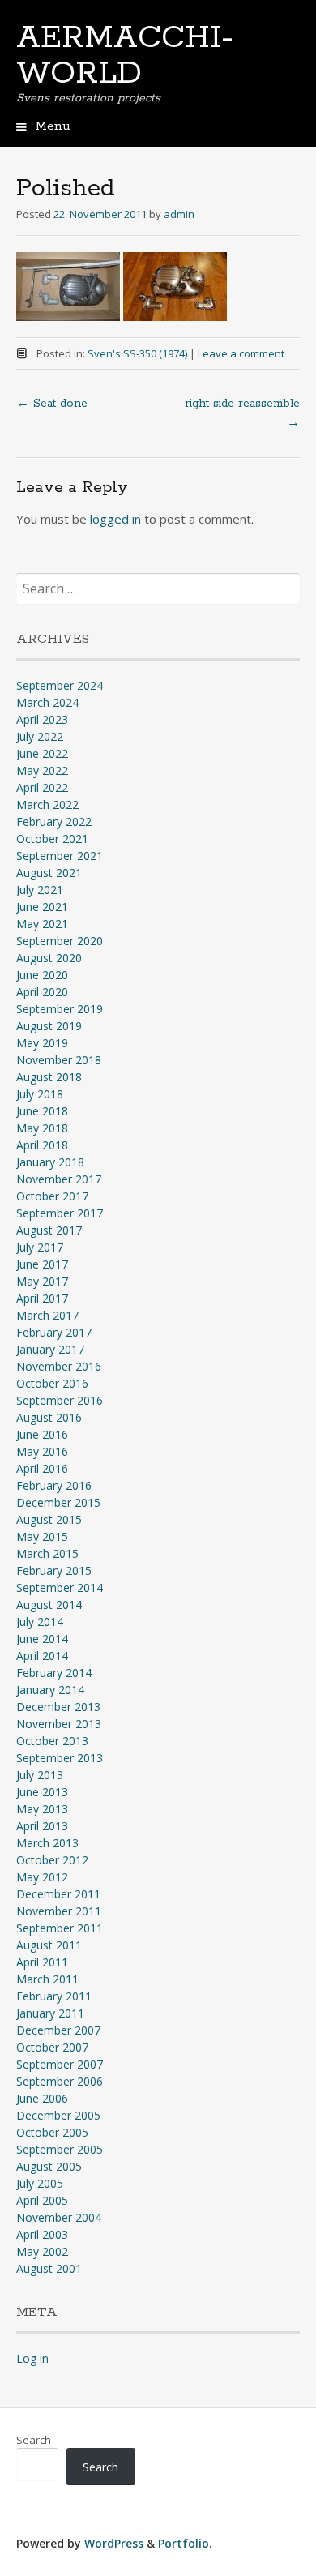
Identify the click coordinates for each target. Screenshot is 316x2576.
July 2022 (40, 736)
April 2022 (42, 787)
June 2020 (42, 975)
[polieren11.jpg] (68, 316)
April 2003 (42, 2234)
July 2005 (40, 2183)
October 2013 (52, 1741)
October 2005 (52, 2132)
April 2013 (42, 1826)
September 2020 (60, 941)
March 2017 (47, 1315)
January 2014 (50, 1690)
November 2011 (59, 1911)
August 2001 (49, 2268)
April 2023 (42, 719)
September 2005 (60, 2149)
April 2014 (42, 1656)
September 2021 (60, 856)
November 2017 (59, 1179)
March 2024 (47, 702)
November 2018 (59, 1060)
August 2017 (49, 1230)
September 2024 (60, 685)
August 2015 (49, 1519)
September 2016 (60, 1400)
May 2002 (42, 2251)
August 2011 (49, 1945)
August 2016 (49, 1417)
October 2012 (52, 1860)
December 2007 (58, 2030)
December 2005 (58, 2115)
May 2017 (42, 1281)
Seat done (52, 404)
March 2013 (47, 1843)
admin (179, 214)
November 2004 (59, 2217)
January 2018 (50, 1162)
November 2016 (59, 1366)
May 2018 (42, 1128)
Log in (32, 2358)
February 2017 (54, 1332)
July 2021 (40, 890)
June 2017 (42, 1264)
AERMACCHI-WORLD (125, 56)
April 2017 (42, 1298)
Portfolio (184, 2543)
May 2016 (42, 1451)
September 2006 (60, 2081)
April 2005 (42, 2200)
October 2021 (52, 839)
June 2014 (42, 1639)
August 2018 (49, 1077)
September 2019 (60, 1009)
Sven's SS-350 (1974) (137, 353)
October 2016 (52, 1383)
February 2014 (54, 1673)
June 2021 (42, 907)
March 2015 (47, 1553)
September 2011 (60, 1928)
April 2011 (42, 1962)
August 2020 (49, 958)
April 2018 (42, 1145)
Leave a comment (241, 353)
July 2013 (40, 1775)
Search (34, 2440)
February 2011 (54, 1996)
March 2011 (47, 1979)
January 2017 (50, 1349)
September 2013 (60, 1758)
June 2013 (42, 1792)
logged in (115, 519)
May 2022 (42, 770)
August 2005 (49, 2166)
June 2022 (42, 753)
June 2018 (42, 1111)
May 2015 (42, 1536)
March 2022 (47, 804)
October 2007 (52, 2047)
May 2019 (42, 1043)
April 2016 (42, 1468)
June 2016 (42, 1434)
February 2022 (54, 822)
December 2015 (58, 1502)
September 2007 (60, 2064)
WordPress (114, 2543)
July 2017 (40, 1247)
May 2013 (42, 1809)
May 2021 (42, 924)
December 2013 (58, 1707)
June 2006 (42, 2098)
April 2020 (42, 992)
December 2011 (58, 1894)
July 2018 (40, 1094)
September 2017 (60, 1213)
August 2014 (49, 1605)
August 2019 (49, 1026)
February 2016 (54, 1485)
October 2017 (52, 1196)
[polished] (175, 316)
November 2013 (59, 1724)
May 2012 (42, 1877)
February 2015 (54, 1570)
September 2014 (60, 1588)
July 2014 (40, 1622)
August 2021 (49, 873)
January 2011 (50, 2013)
